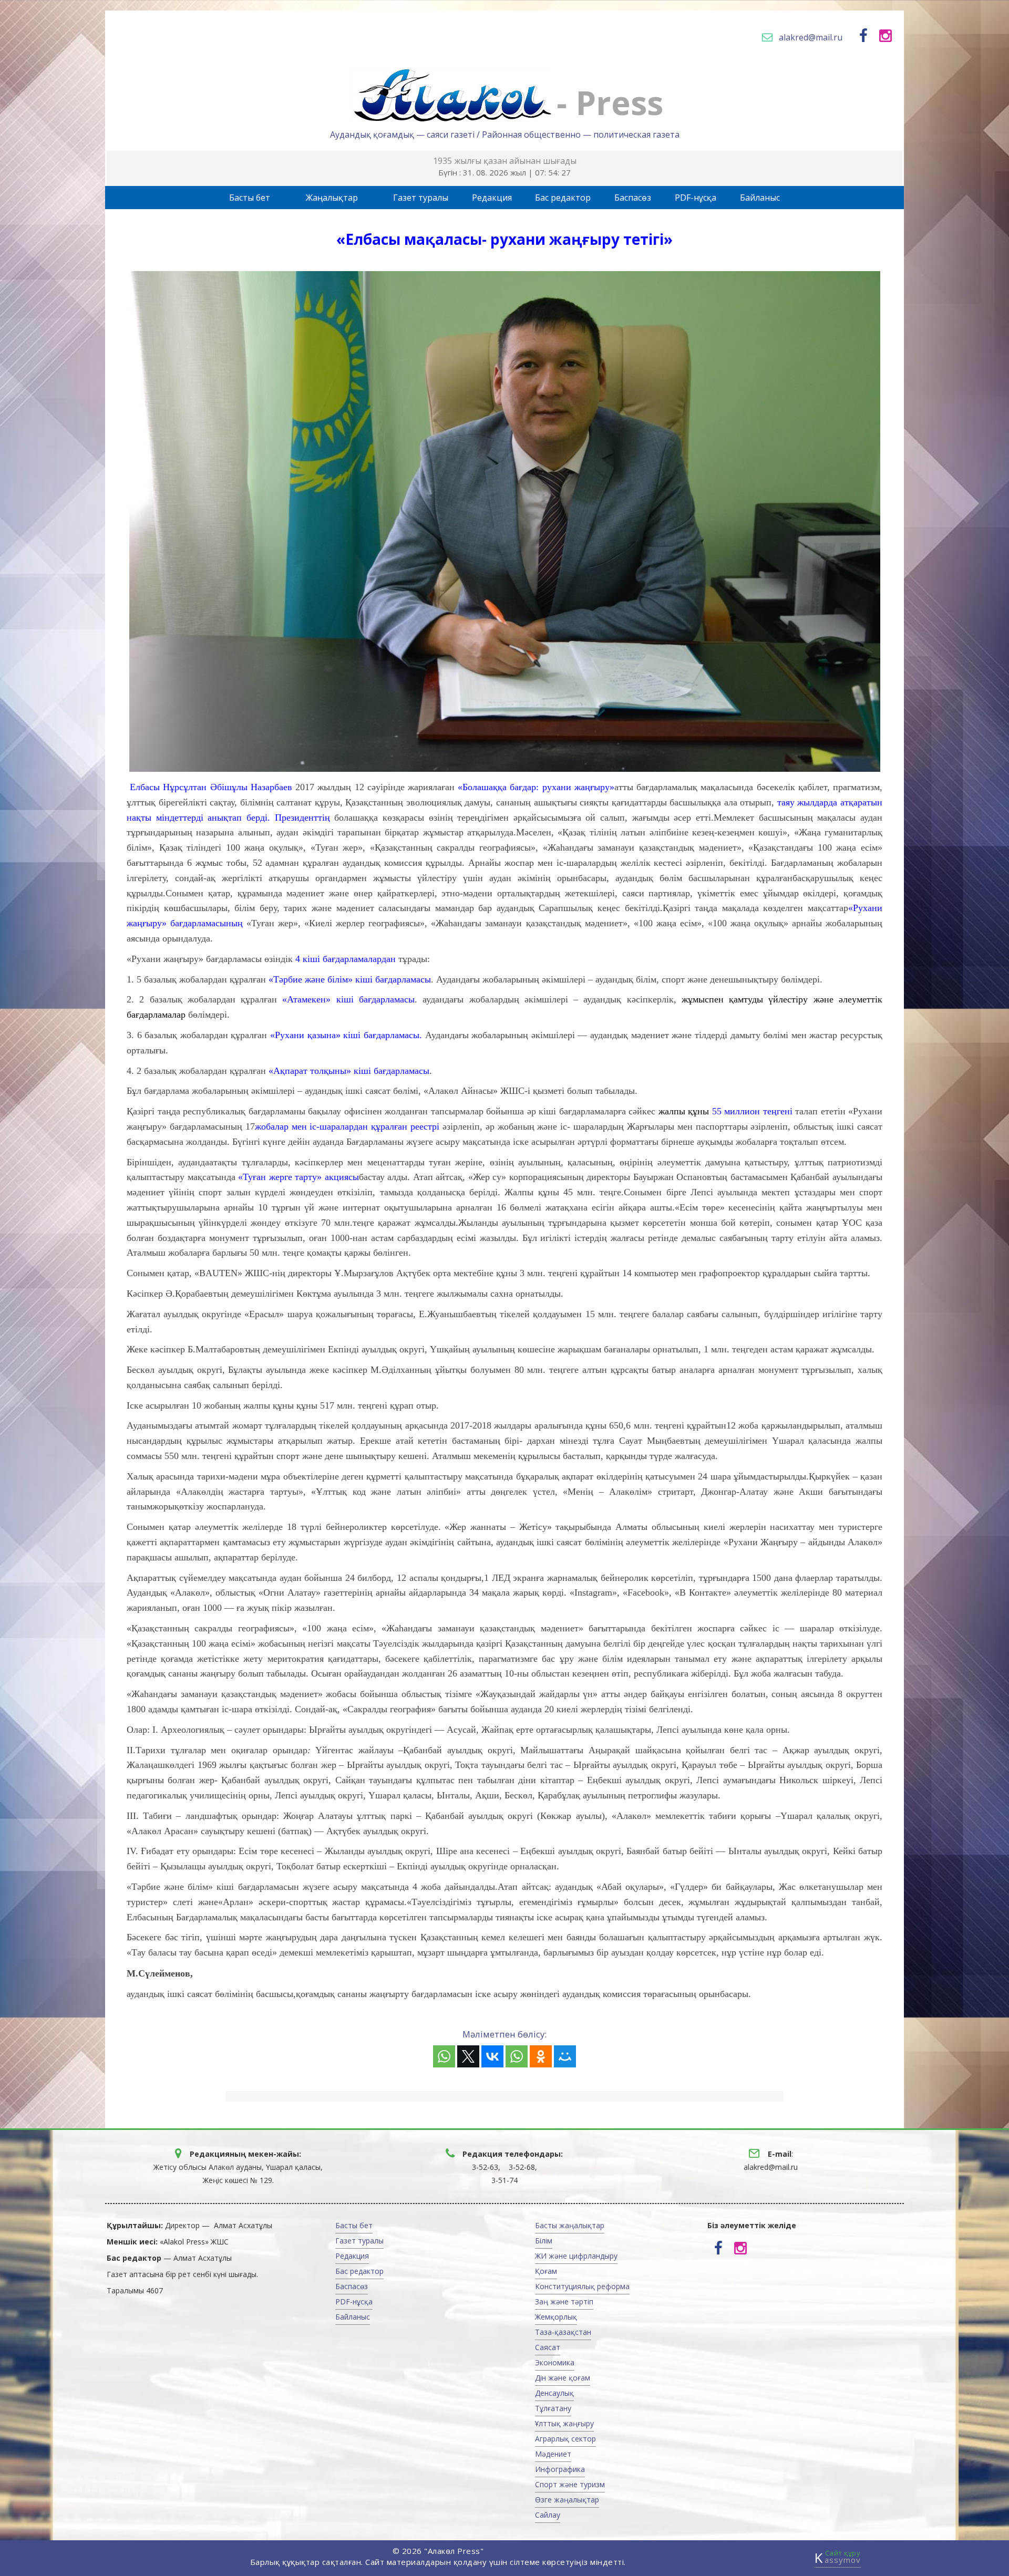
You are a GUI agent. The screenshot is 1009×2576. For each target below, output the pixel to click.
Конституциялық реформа (582, 2286)
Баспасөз (633, 198)
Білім (544, 2241)
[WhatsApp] (444, 2056)
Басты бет (250, 198)
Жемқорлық (556, 2317)
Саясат (548, 2347)
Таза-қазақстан (563, 2332)
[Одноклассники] (541, 2056)
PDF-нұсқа (696, 198)
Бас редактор (563, 198)
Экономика (555, 2362)
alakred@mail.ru (811, 37)
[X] (468, 2056)
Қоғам (546, 2271)
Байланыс (760, 198)
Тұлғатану (553, 2408)
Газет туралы (421, 198)
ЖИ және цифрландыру (576, 2256)
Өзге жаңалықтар (567, 2500)
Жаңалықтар (332, 198)
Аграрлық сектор (565, 2439)
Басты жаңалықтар (570, 2225)
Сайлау (548, 2515)
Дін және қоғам (563, 2378)
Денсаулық (554, 2393)
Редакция (492, 198)
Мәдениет (553, 2454)
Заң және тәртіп (564, 2301)
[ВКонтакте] (492, 2056)
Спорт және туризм (570, 2484)
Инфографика (560, 2469)
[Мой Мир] (565, 2056)
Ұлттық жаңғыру (564, 2423)
